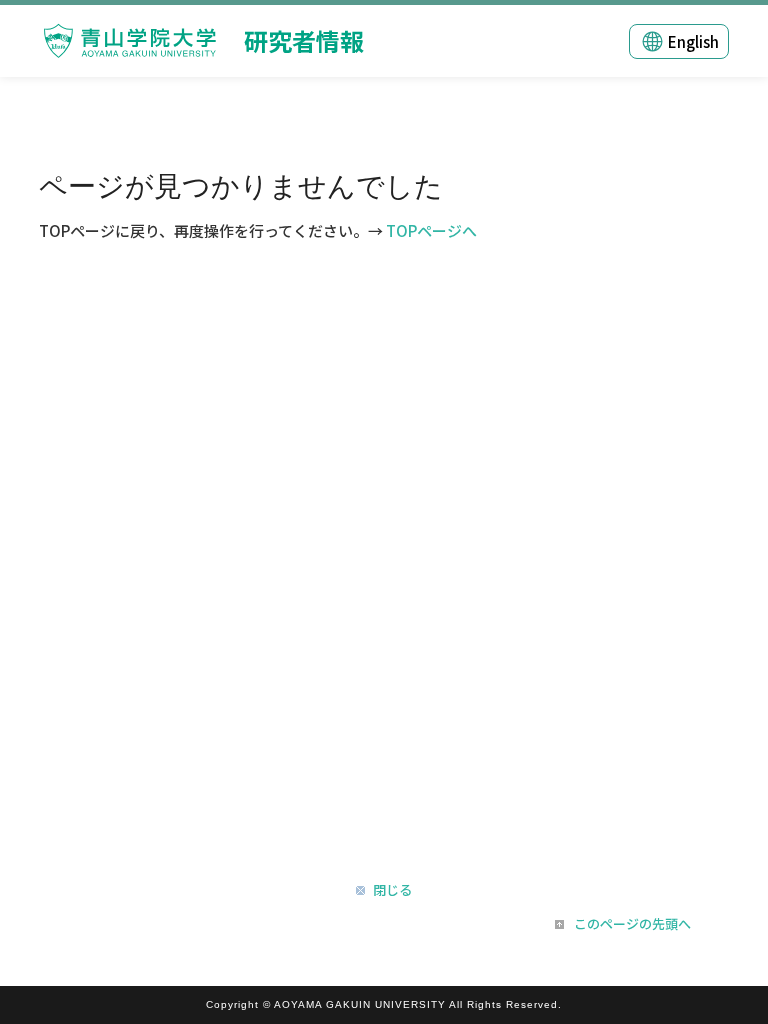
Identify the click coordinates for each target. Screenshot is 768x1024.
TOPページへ (431, 230)
